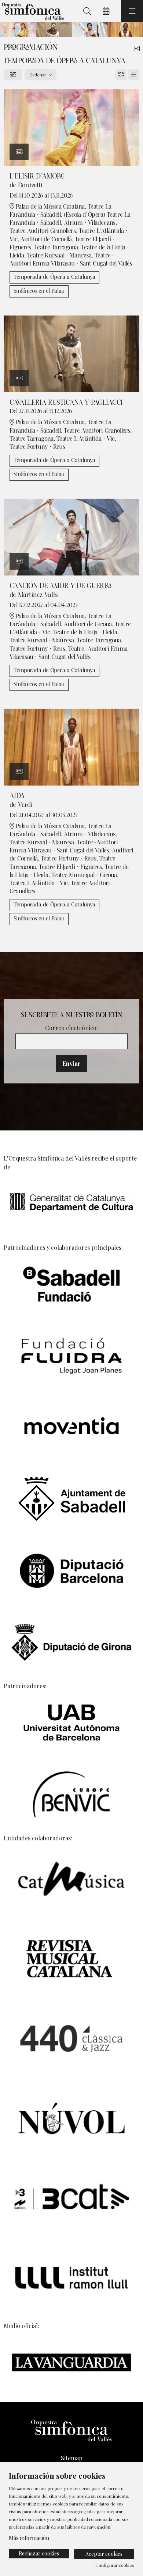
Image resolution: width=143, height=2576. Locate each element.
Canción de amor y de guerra (60, 586)
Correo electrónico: (71, 1028)
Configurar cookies (115, 2565)
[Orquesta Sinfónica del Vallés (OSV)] (32, 11)
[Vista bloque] (121, 75)
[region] (71, 29)
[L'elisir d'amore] (71, 127)
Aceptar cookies (104, 2554)
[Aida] (71, 746)
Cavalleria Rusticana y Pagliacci (66, 403)
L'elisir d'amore (37, 176)
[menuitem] (71, 2458)
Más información (29, 2538)
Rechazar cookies (39, 2553)
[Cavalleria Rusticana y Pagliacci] (71, 353)
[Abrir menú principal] (132, 11)
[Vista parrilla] (134, 75)
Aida (17, 796)
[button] (19, 152)
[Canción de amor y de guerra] (71, 536)
